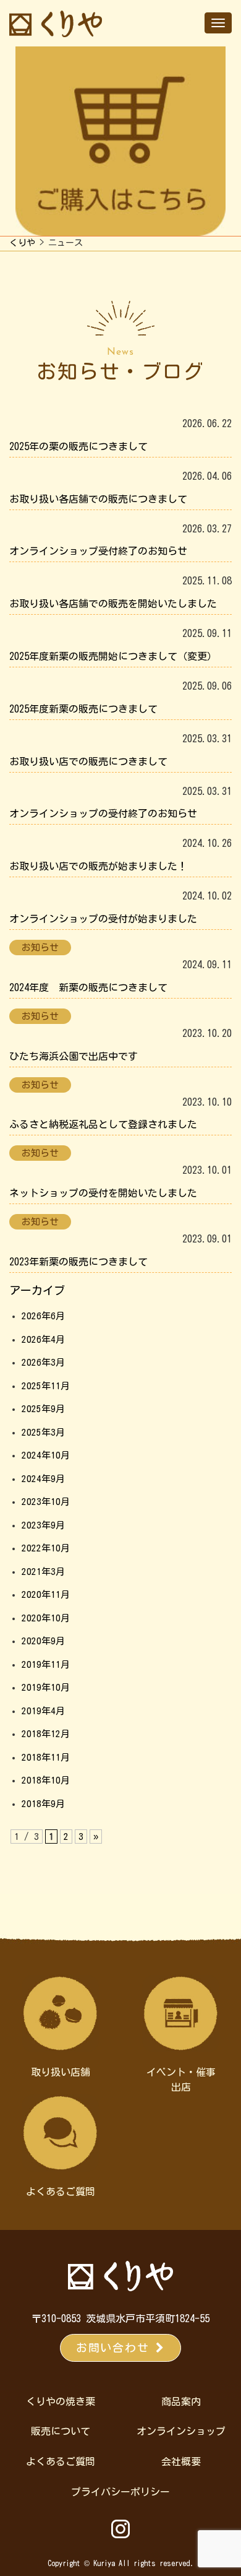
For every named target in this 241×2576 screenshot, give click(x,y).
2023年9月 (43, 1525)
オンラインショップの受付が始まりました (103, 919)
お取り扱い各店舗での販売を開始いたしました (113, 604)
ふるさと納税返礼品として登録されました (103, 1124)
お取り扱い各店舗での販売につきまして (98, 499)
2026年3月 (43, 1362)
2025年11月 (46, 1386)
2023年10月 (46, 1502)
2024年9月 (43, 1479)
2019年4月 (43, 1711)
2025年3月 (43, 1432)
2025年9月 (43, 1409)
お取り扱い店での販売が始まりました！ (98, 866)
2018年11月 (46, 1757)
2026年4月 (43, 1339)
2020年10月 (46, 1618)
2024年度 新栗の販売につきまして (88, 987)
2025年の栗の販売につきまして (78, 446)
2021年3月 (43, 1572)
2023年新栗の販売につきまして (78, 1262)
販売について (61, 2431)
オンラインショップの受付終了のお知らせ (103, 813)
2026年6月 (43, 1316)
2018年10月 (46, 1780)
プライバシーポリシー (120, 2492)
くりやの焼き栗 (61, 2401)
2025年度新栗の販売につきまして (83, 709)
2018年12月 (46, 1734)
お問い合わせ (116, 2348)
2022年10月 (46, 1548)
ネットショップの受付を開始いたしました (103, 1193)
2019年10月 (46, 1687)
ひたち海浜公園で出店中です (74, 1056)
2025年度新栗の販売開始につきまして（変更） (113, 656)
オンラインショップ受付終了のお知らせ (98, 551)
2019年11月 (46, 1664)
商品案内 (181, 2401)
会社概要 (181, 2461)
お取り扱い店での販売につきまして (88, 761)
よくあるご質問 (61, 2461)
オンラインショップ (181, 2431)
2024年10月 (46, 1455)
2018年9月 (43, 1804)
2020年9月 (43, 1641)
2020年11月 (46, 1594)
